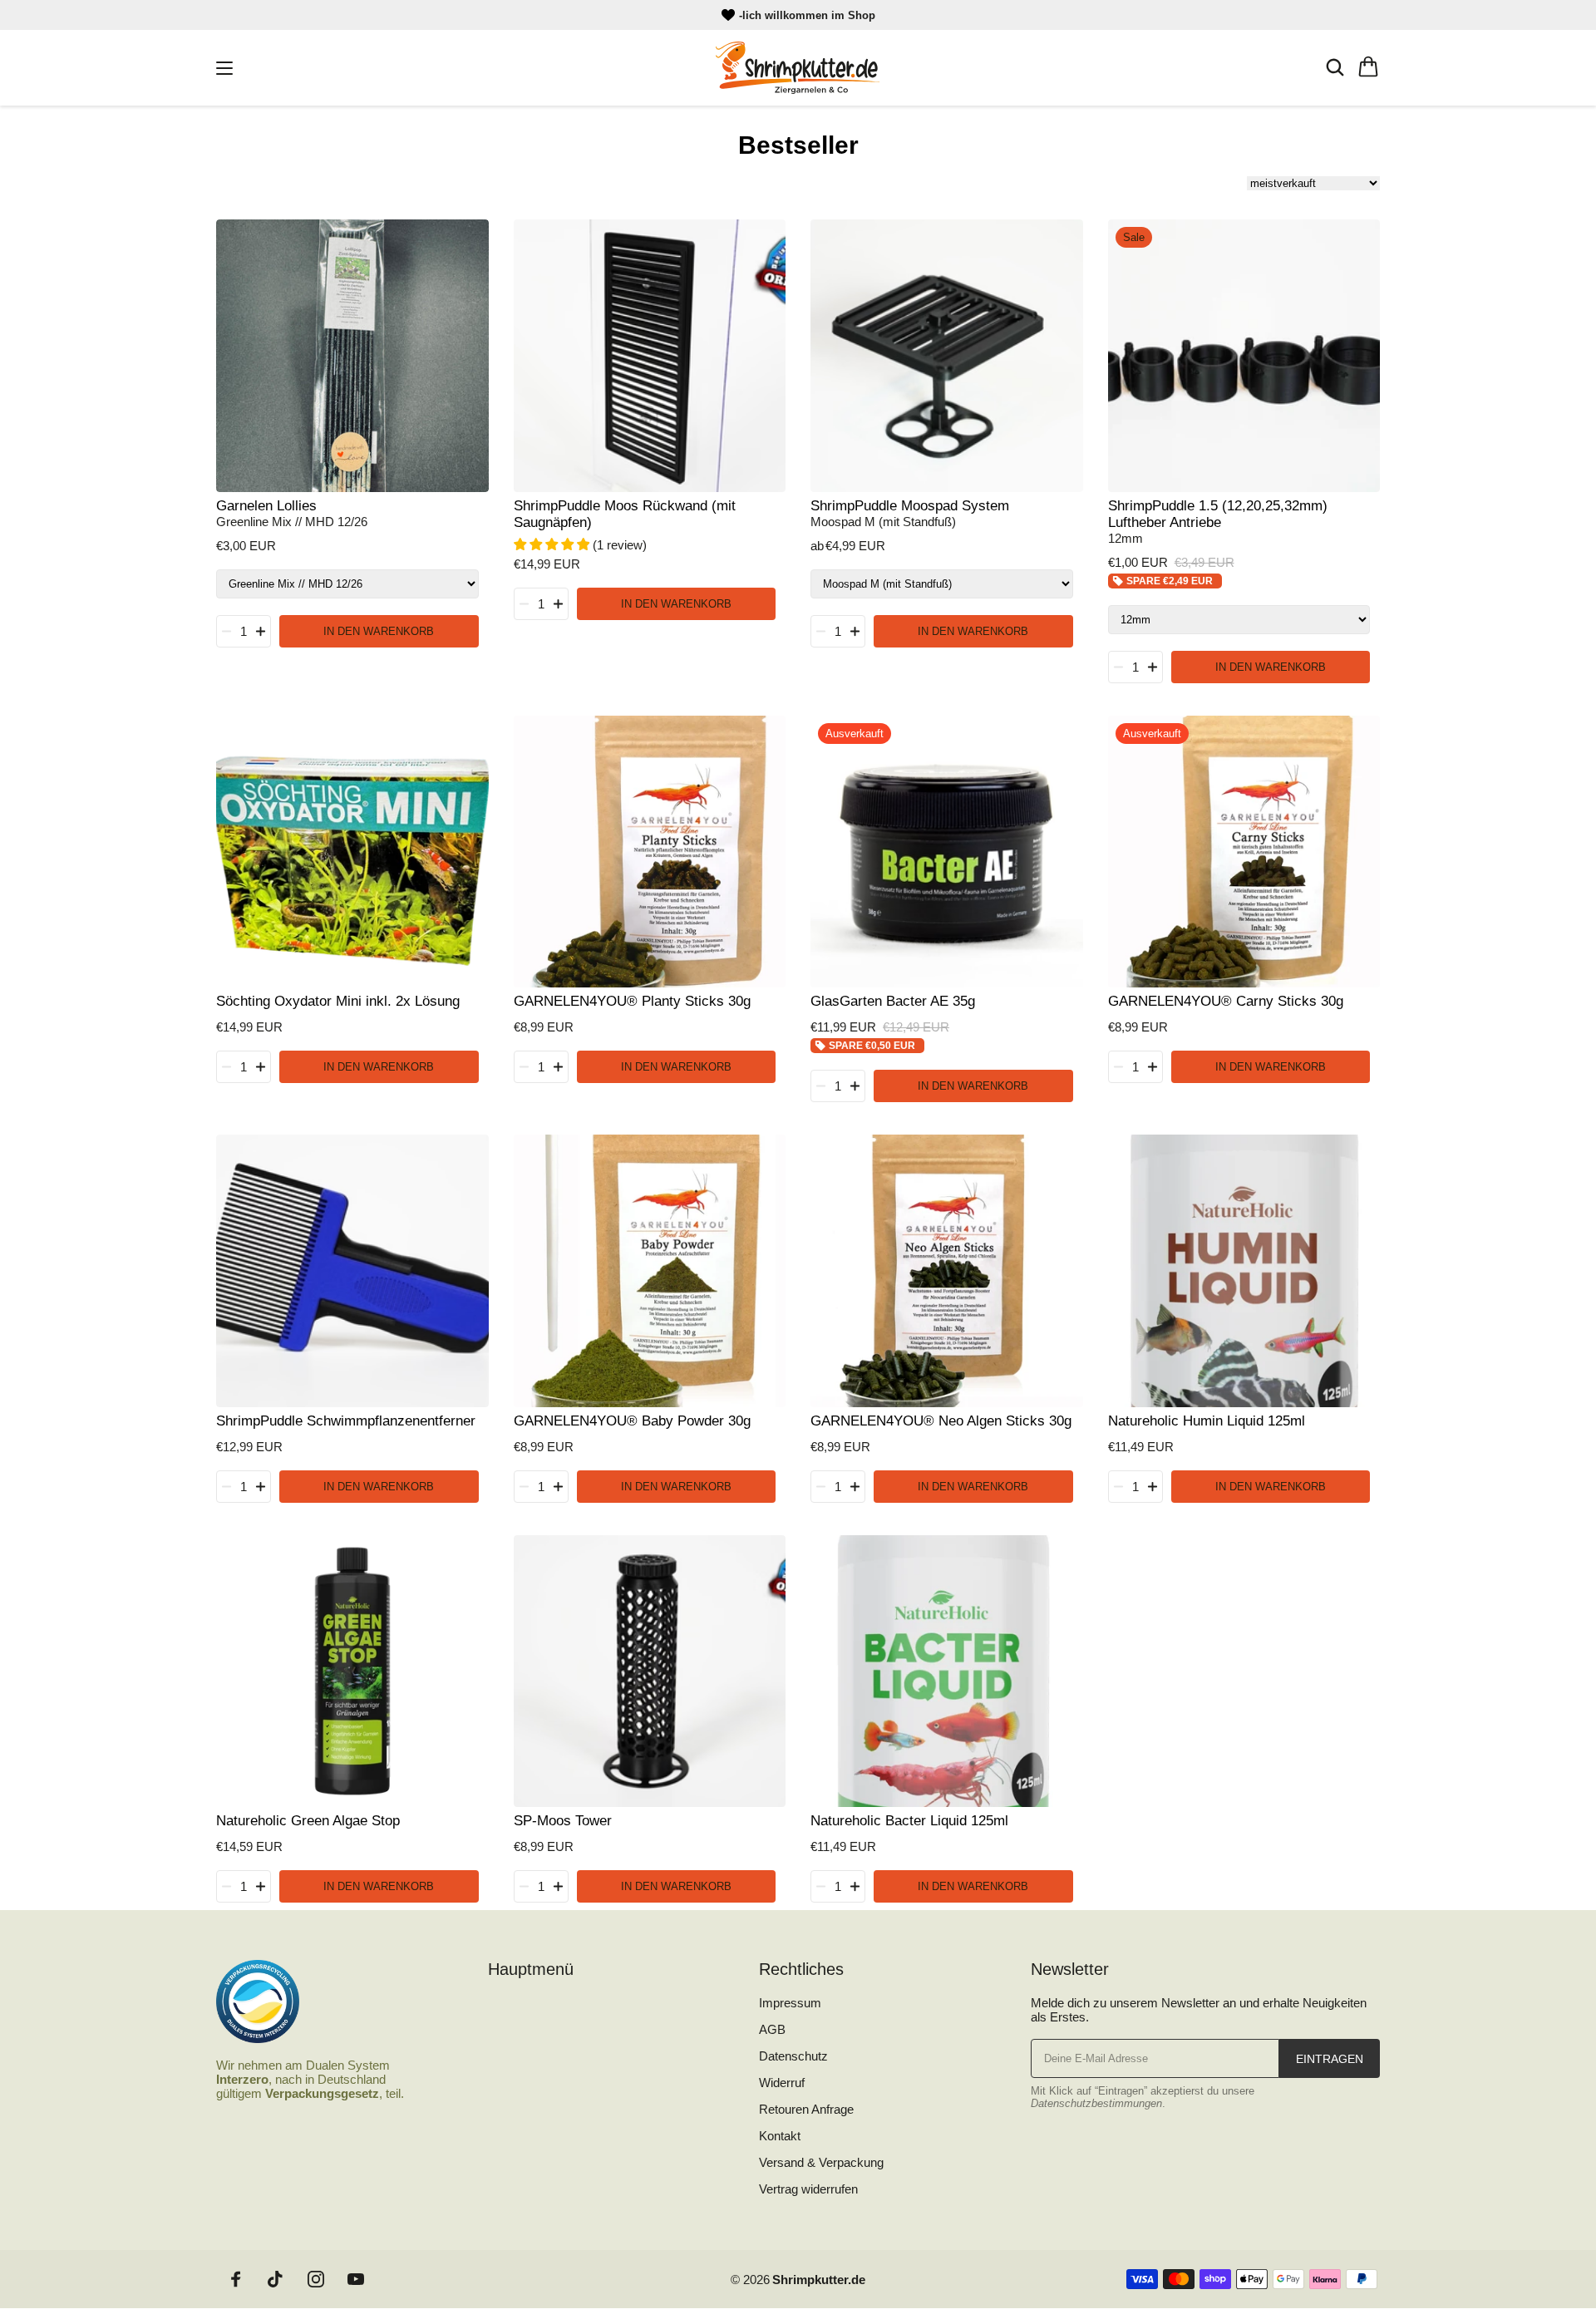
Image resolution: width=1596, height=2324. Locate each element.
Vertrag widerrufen (808, 2189)
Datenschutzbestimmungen (1096, 2103)
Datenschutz (793, 2056)
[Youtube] (356, 2279)
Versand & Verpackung (821, 2162)
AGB (772, 2029)
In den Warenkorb (379, 631)
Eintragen (1330, 2059)
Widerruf (782, 2083)
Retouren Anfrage (806, 2109)
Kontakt (780, 2136)
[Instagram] (316, 2279)
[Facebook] (236, 2279)
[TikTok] (276, 2279)
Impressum (790, 2003)
